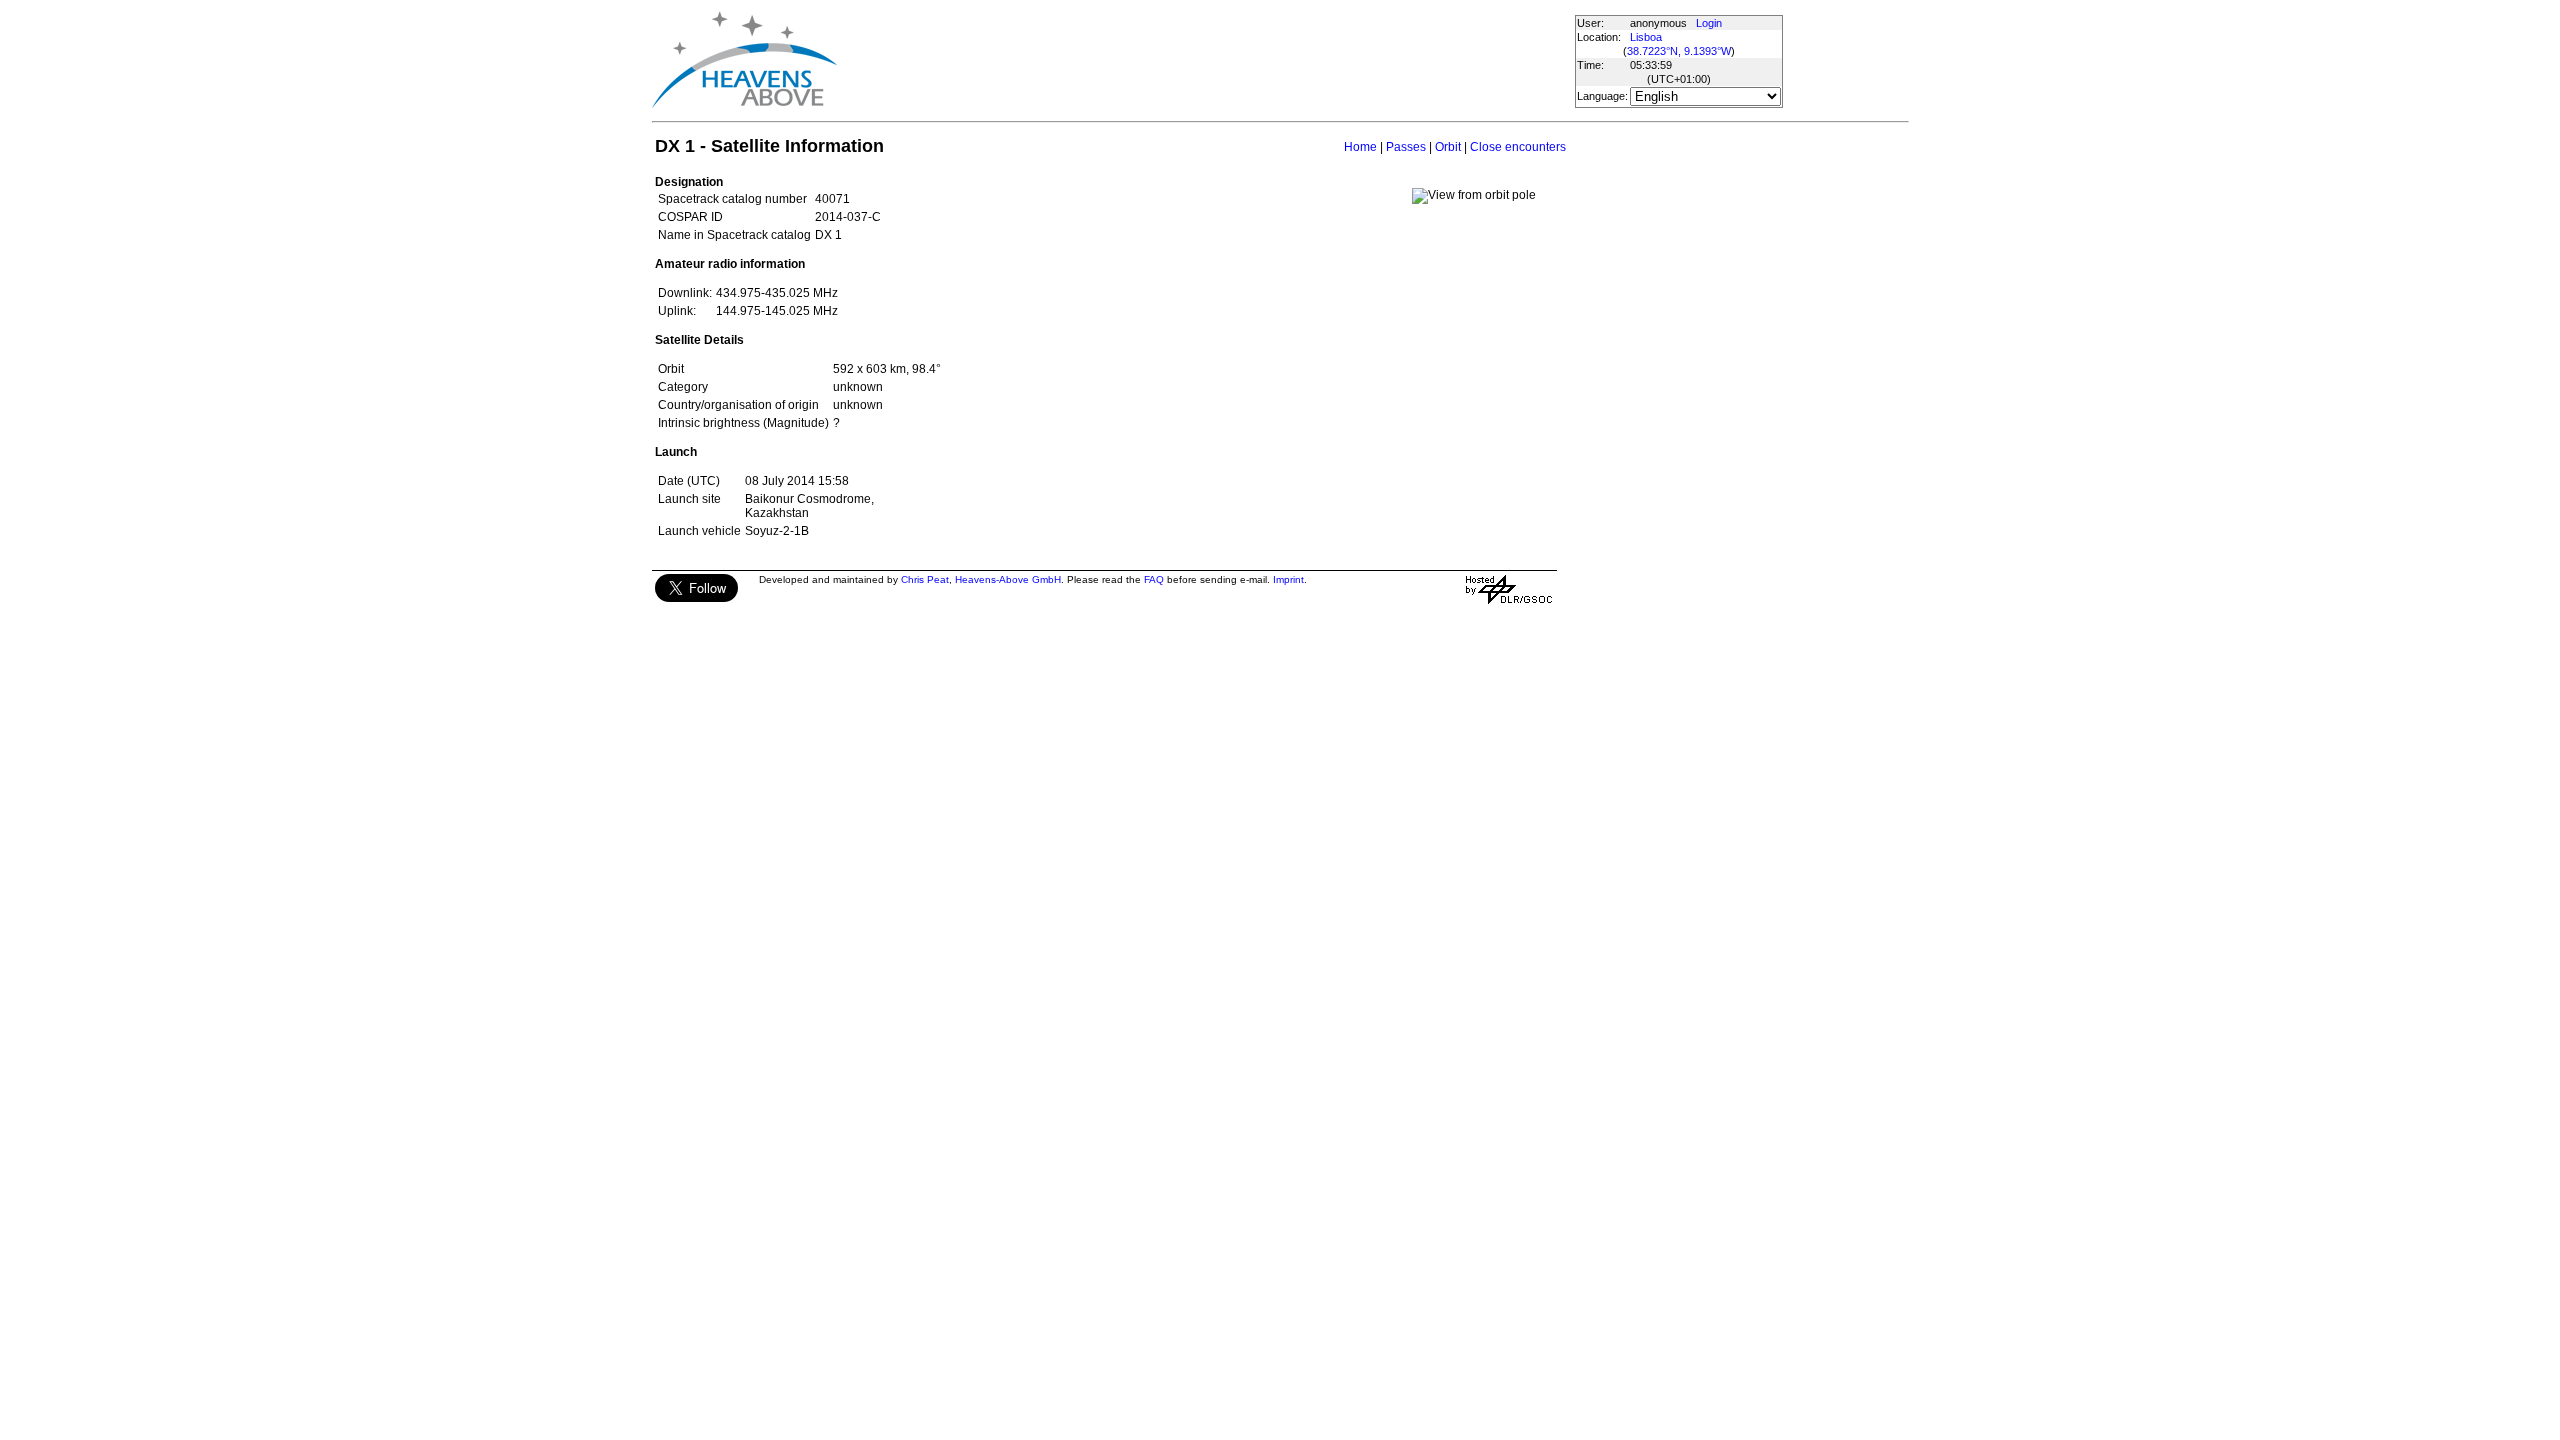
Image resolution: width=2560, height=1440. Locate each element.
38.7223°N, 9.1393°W (1679, 51)
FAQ (1154, 579)
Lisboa (1646, 37)
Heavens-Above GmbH (1008, 579)
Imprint (1288, 579)
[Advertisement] (1205, 60)
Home (1360, 147)
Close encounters (1518, 147)
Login (1709, 23)
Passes (1406, 147)
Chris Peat (925, 579)
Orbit (1448, 147)
